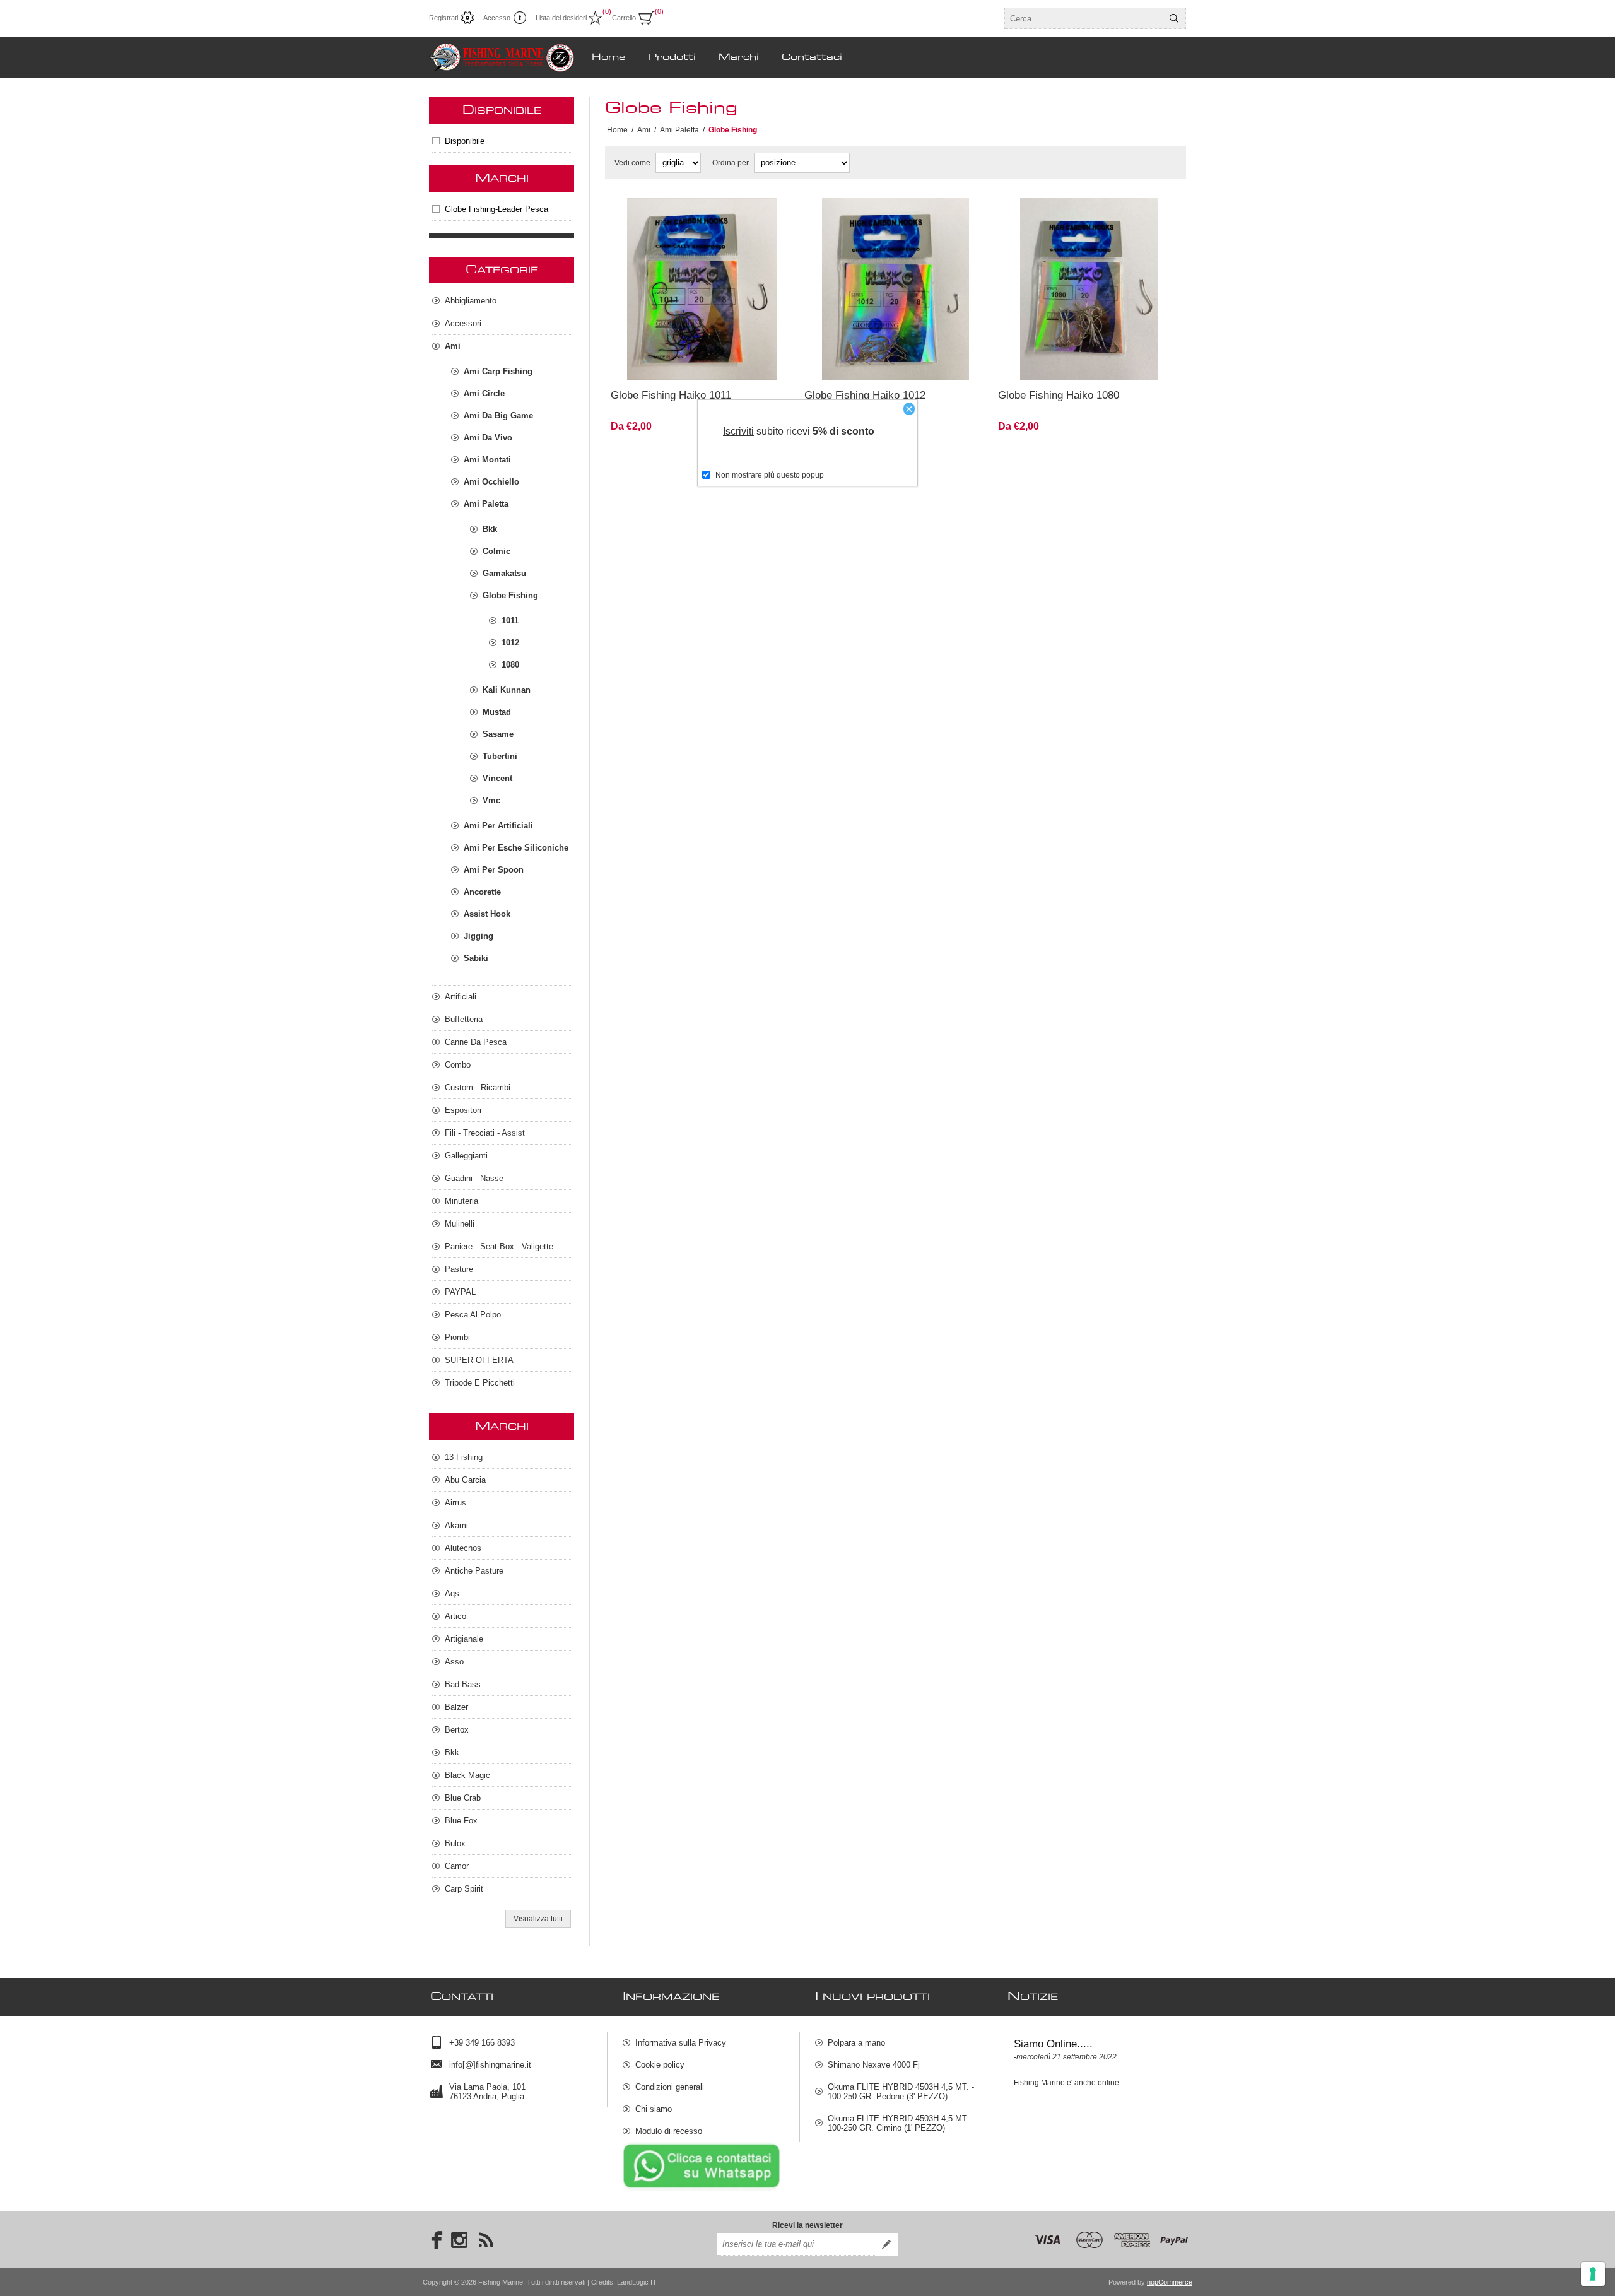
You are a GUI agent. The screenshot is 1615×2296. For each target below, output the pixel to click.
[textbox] (1084, 18)
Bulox (455, 1843)
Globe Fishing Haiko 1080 (1059, 395)
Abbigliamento (471, 301)
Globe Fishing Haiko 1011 (671, 395)
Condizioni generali (670, 2087)
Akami (456, 1525)
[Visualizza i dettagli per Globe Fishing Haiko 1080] (1089, 289)
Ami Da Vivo (488, 438)
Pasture (459, 1269)
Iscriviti (738, 431)
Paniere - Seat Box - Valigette (499, 1246)
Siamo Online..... (1053, 2044)
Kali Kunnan (507, 690)
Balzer (456, 1707)
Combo (458, 1065)
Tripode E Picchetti (480, 1383)
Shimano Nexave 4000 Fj (874, 2065)
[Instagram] (459, 2240)
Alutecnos (463, 1548)
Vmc (491, 800)
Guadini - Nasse (474, 1178)
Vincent (497, 778)
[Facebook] (433, 2240)
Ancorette (482, 892)
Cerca (1174, 18)
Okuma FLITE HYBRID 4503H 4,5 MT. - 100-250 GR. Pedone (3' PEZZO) (901, 2092)
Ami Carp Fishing (498, 371)
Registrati (443, 18)
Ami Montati (487, 460)
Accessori (463, 323)
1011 (510, 621)
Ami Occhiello (491, 482)
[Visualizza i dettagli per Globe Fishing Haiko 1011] (702, 289)
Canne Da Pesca (476, 1042)
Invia (886, 2244)
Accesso (497, 18)
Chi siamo (654, 2109)
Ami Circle (484, 393)
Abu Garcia (465, 1480)
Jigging (479, 936)
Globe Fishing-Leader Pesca (496, 209)
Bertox (457, 1730)
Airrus (455, 1503)
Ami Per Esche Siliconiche (516, 848)
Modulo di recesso (669, 2131)
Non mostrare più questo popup (770, 475)
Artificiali (461, 997)
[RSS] (486, 2240)
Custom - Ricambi (478, 1087)
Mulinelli (460, 1224)
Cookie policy (660, 2065)
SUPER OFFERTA (479, 1360)
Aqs (452, 1593)
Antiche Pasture (474, 1571)
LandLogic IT (637, 2282)
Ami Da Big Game (498, 415)
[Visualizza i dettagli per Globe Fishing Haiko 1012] (896, 289)
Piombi (457, 1337)
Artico (455, 1616)
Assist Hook (487, 914)
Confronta (671, 363)
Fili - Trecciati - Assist (485, 1133)
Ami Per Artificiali (498, 826)
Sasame (498, 734)
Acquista (741, 363)
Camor (457, 1866)
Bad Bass (463, 1684)
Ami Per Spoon (494, 870)
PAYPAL (460, 1292)
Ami (453, 346)
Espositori (463, 1110)
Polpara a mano (856, 2043)
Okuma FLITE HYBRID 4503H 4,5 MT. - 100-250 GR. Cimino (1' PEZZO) (901, 2123)
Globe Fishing (510, 595)
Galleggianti (466, 1156)
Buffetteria (464, 1019)
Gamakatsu (504, 573)
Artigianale (464, 1639)
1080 (510, 665)
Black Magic (467, 1775)
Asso (454, 1662)
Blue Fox (461, 1821)
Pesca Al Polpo (473, 1315)
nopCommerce (1170, 2282)
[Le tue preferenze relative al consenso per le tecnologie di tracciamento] (1593, 2274)
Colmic (496, 551)
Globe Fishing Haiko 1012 (865, 395)
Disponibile (465, 141)
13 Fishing (464, 1457)
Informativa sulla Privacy (681, 2043)
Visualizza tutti (538, 1919)
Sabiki (476, 958)
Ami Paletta (486, 504)
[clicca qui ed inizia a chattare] (702, 2188)
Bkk (490, 529)
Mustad (497, 712)
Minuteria (461, 1201)
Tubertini (500, 756)
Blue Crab (463, 1798)
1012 (510, 643)
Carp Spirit (464, 1889)
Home (617, 130)
